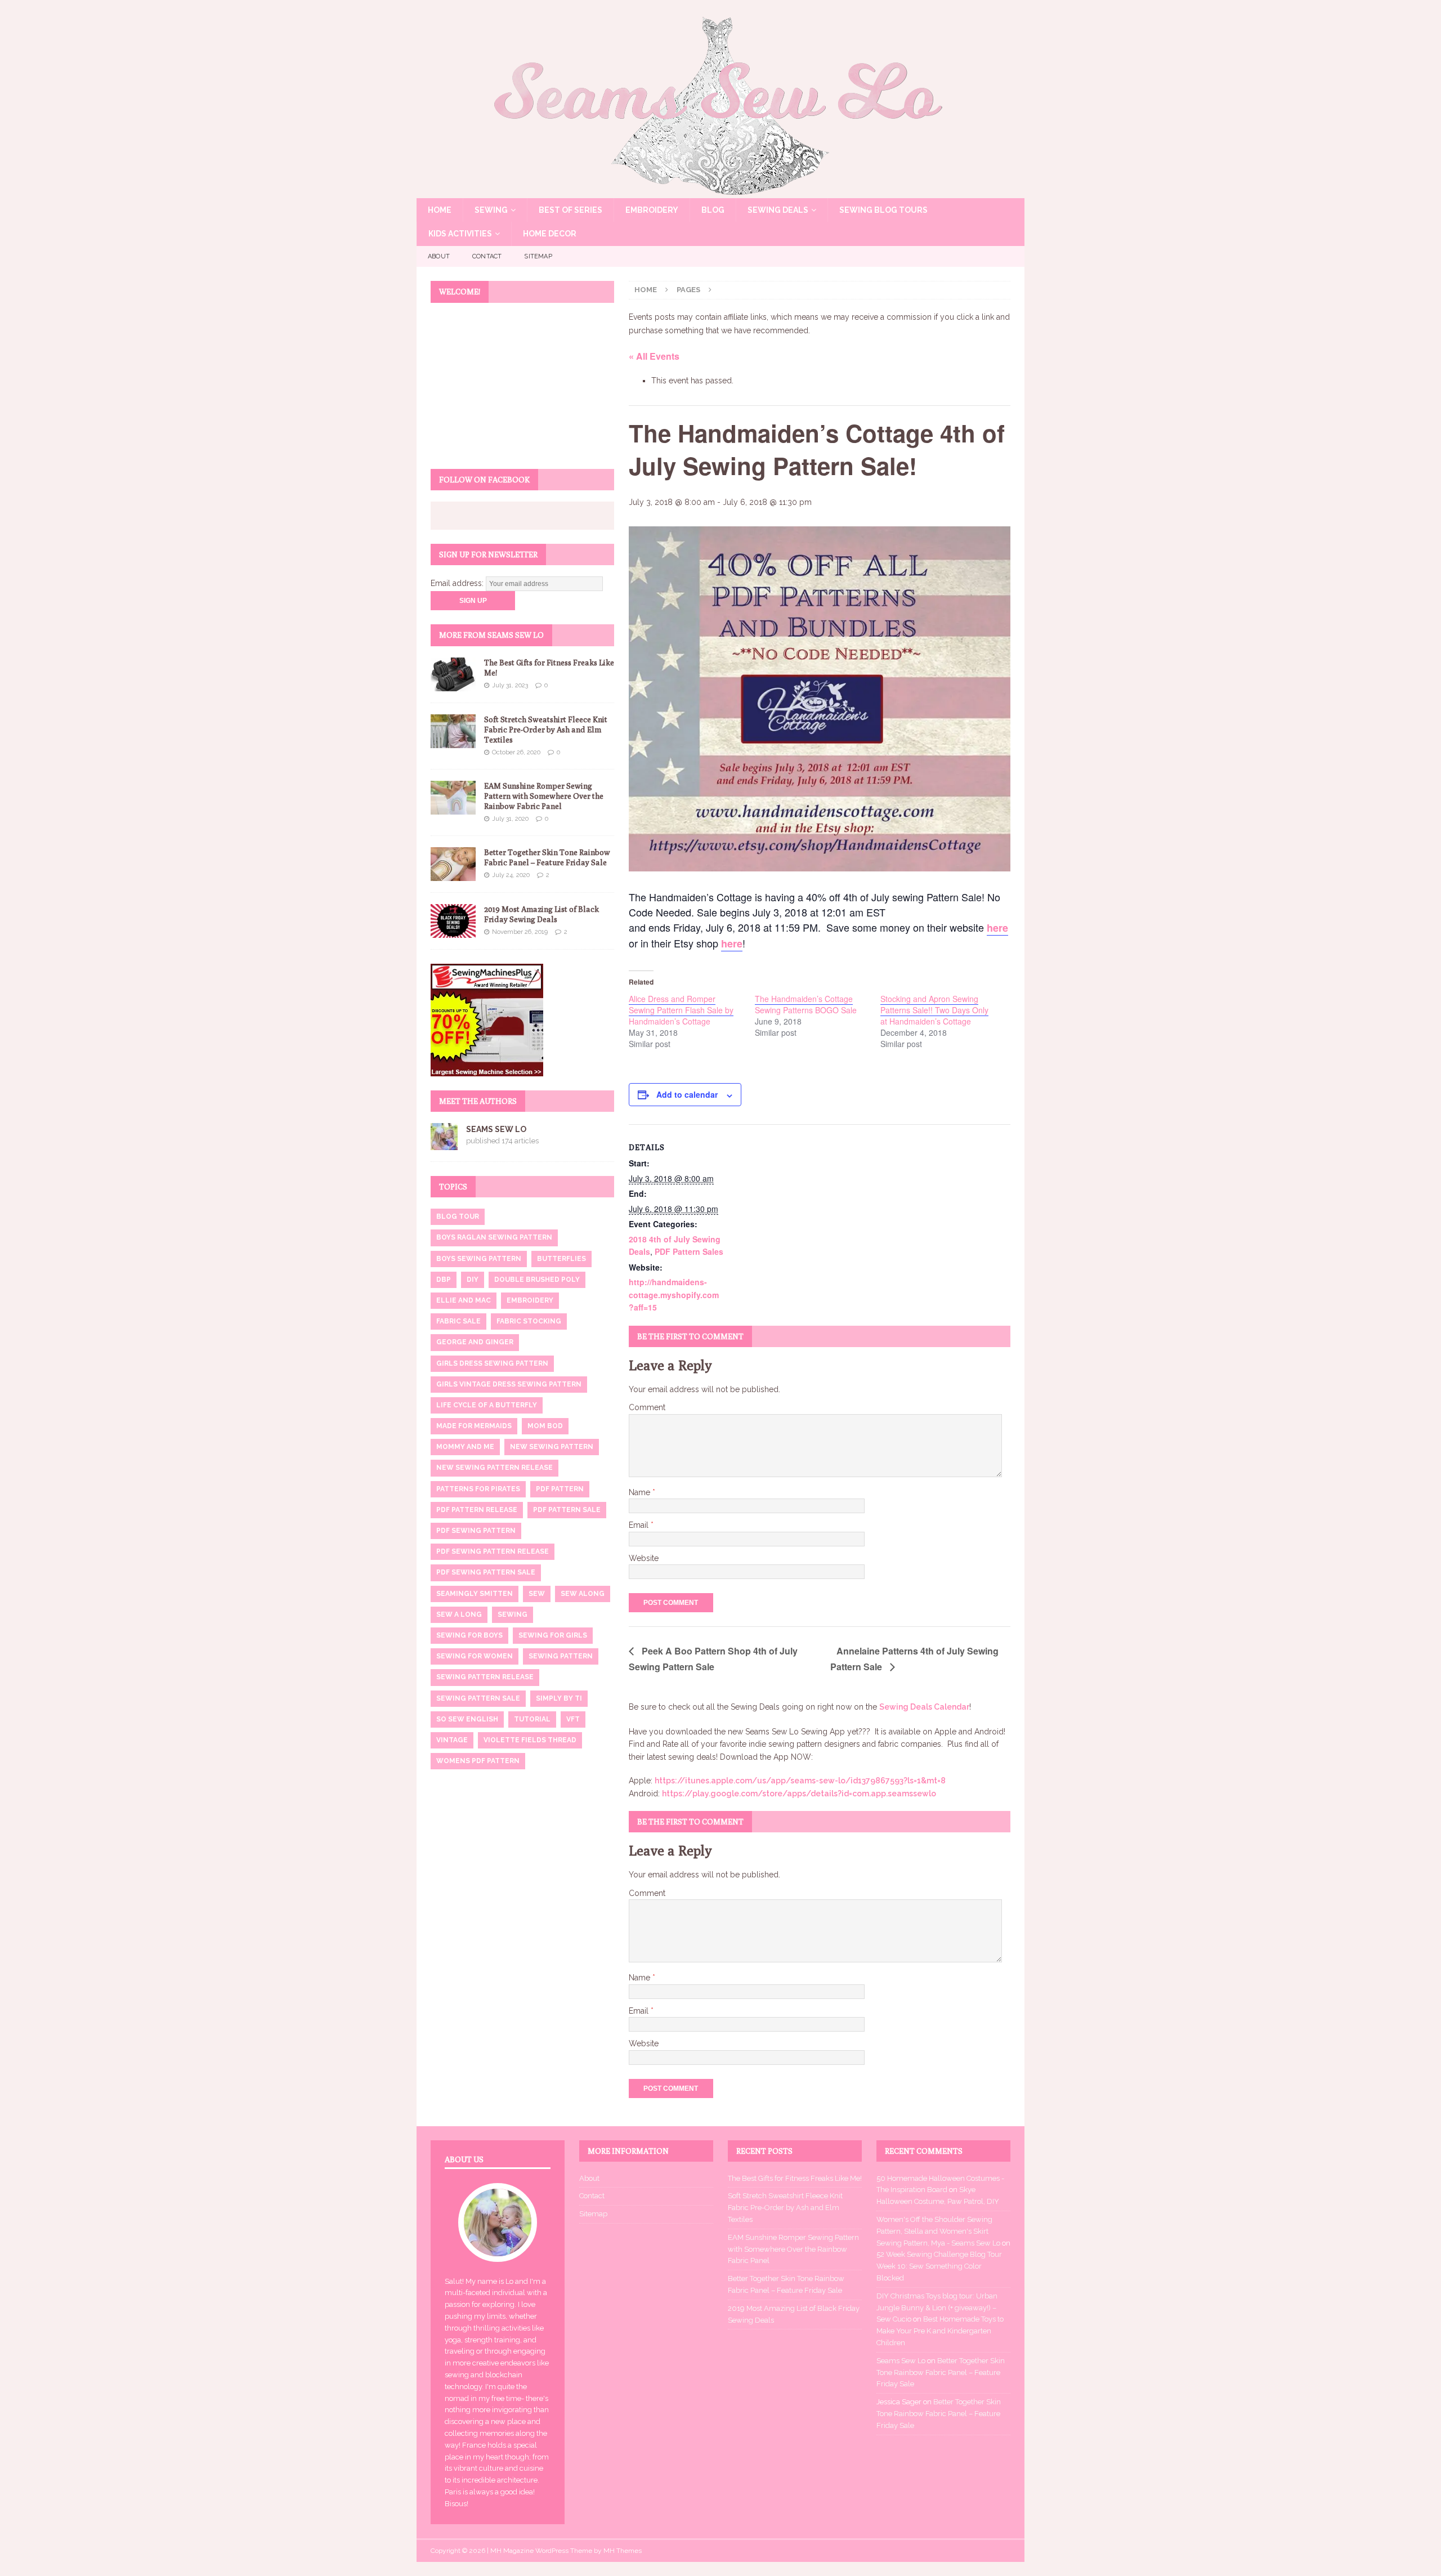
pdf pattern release (477, 1510)
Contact (487, 256)
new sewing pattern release (494, 1468)
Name (641, 1492)
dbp (444, 1280)
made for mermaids (474, 1426)
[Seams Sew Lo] (720, 192)
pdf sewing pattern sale (486, 1572)
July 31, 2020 (510, 819)
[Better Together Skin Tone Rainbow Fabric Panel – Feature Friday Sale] (453, 864)
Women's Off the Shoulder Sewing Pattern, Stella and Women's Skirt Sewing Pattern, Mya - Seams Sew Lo (938, 2231)
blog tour (458, 1217)
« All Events (654, 356)
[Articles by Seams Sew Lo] (444, 1144)
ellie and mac (464, 1300)
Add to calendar (687, 1094)
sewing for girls (553, 1635)
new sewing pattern (552, 1447)
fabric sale (458, 1321)
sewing (513, 1615)
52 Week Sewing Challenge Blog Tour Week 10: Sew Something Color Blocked (939, 2266)
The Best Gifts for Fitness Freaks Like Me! (795, 2178)
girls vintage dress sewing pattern (509, 1384)
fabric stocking (529, 1321)
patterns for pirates (478, 1489)
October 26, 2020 (516, 752)
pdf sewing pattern (476, 1531)
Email (640, 1525)
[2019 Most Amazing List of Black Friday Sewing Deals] (453, 921)
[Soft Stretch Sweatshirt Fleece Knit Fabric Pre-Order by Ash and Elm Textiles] (453, 731)
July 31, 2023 (510, 685)
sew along (583, 1594)
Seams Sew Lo (496, 1129)
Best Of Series (570, 210)
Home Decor (550, 234)
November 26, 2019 (520, 932)
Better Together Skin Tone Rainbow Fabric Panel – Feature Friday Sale (941, 2372)
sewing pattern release (485, 1677)
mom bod (545, 1426)
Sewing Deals (778, 210)
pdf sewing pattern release (493, 1551)
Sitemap (538, 256)
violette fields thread (530, 1740)
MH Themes (623, 2551)
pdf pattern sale (567, 1510)
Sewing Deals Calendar (924, 1707)
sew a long (459, 1615)
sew (537, 1594)
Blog (713, 210)
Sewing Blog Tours (883, 210)
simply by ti (559, 1698)
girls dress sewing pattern (492, 1363)
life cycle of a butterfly (487, 1405)
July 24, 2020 (511, 875)
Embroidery (652, 210)
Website (644, 1558)
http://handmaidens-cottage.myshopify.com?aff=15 (674, 1294)
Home (440, 210)
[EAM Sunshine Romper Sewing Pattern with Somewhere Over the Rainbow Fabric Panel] (453, 798)
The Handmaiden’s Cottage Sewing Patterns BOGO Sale (806, 1004)
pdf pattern (560, 1489)
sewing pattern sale (478, 1698)
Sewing (491, 210)
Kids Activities (460, 234)
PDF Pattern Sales (689, 1251)
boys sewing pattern (479, 1259)
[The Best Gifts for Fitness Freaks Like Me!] (453, 674)
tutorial (532, 1719)
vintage (452, 1740)
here (997, 928)
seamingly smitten (475, 1594)
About (439, 256)
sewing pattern (561, 1656)
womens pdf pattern (478, 1761)
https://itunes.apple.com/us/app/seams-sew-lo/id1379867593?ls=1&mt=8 (800, 1781)
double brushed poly (537, 1280)
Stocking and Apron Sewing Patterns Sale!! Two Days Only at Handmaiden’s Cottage (934, 1010)
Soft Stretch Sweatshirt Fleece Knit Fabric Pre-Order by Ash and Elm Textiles (546, 730)
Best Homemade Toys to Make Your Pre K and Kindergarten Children (940, 2331)
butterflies (561, 1259)
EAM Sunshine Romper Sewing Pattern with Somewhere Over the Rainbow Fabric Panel (544, 796)
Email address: (458, 583)
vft (573, 1719)
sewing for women (475, 1656)
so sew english (467, 1719)
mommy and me (465, 1447)
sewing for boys (469, 1635)
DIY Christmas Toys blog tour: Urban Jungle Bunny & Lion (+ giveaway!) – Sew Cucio (937, 2308)
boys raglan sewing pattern (494, 1237)
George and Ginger (475, 1342)
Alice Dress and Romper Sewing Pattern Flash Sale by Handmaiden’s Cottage (681, 1010)
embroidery (530, 1300)
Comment (647, 1407)
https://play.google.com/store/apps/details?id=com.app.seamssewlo (799, 1794)
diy (473, 1280)
